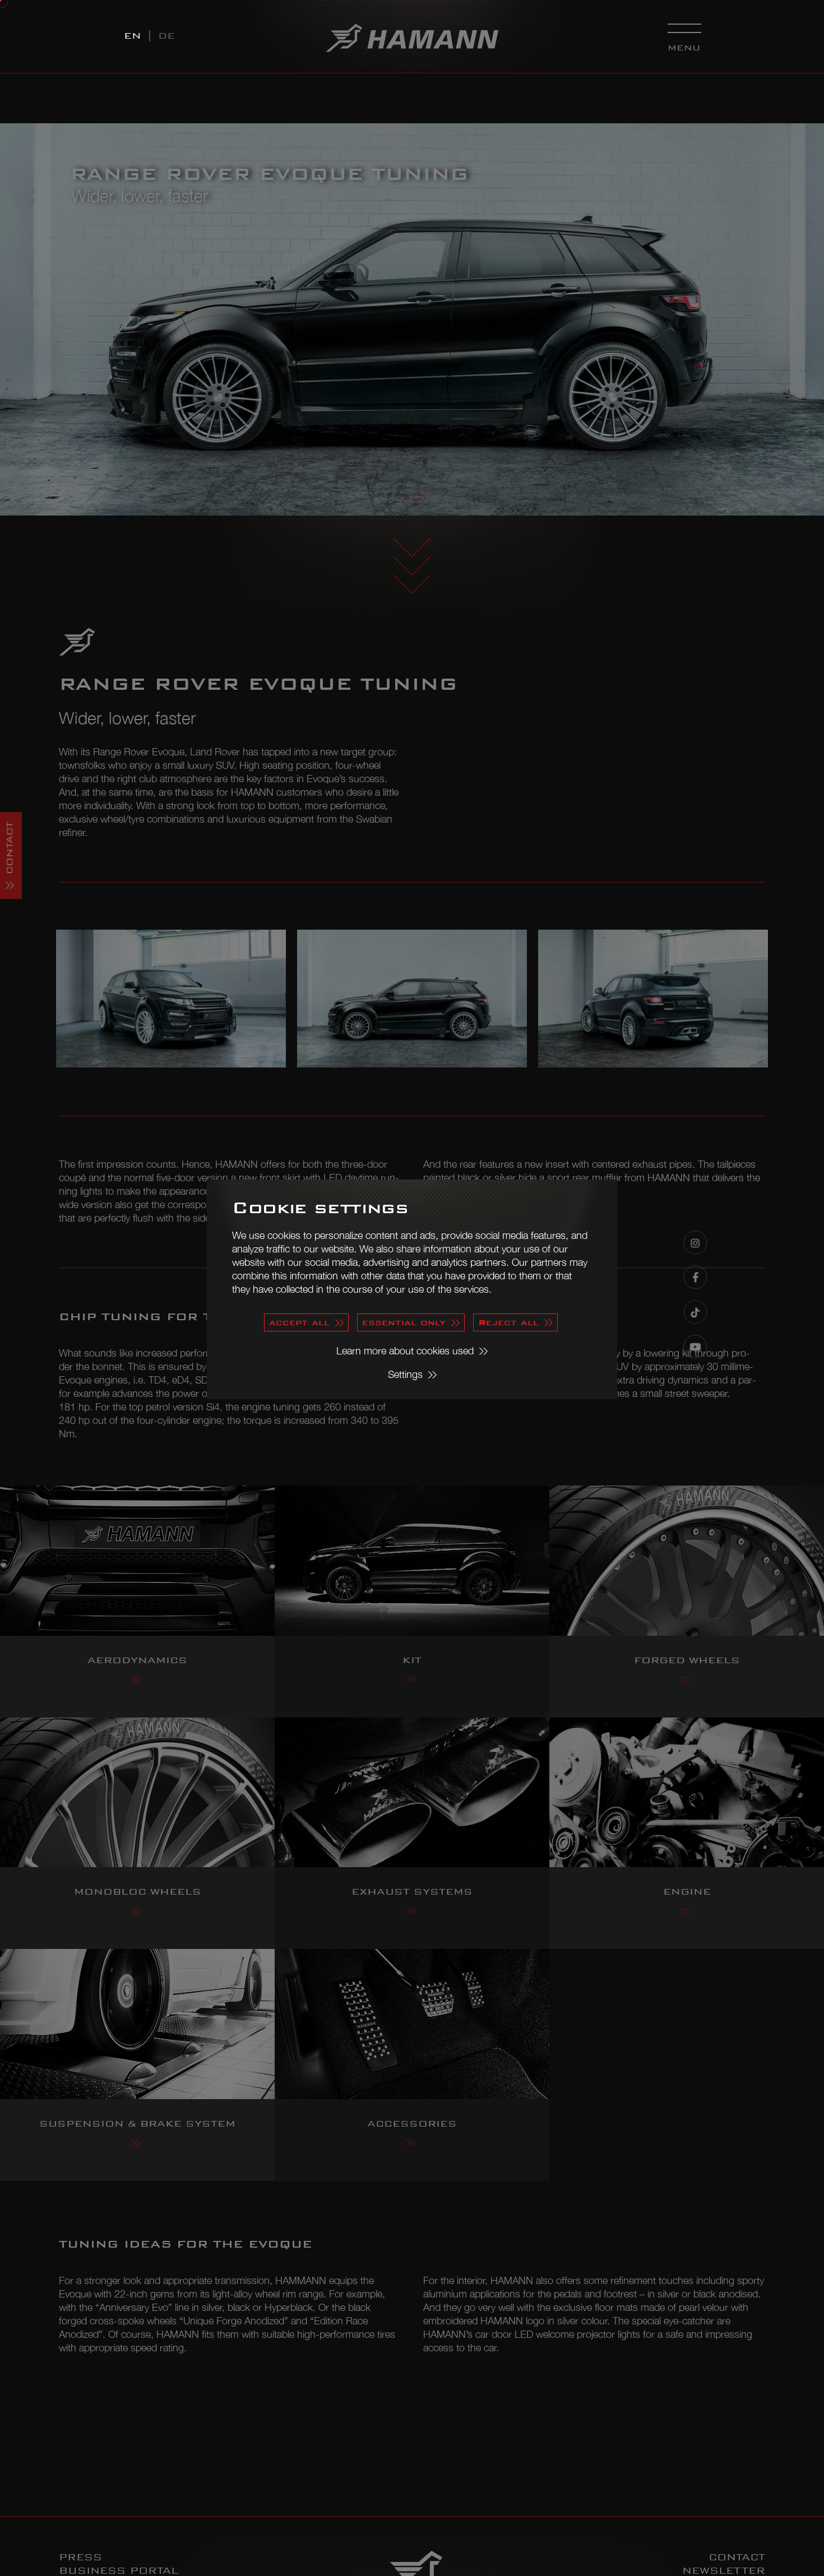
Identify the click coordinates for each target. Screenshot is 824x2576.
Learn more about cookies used (405, 1351)
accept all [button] (299, 1322)
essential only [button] (404, 1322)
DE (166, 36)
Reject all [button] (508, 1322)
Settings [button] (405, 1374)
